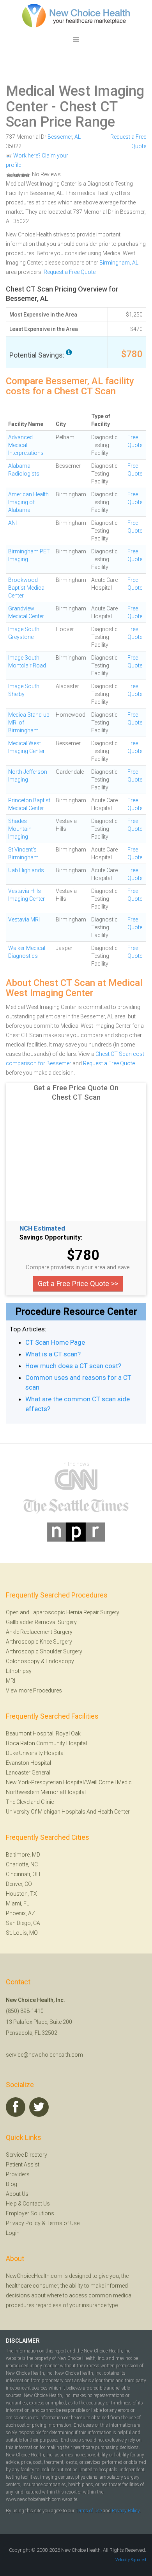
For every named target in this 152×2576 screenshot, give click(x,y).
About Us (17, 2194)
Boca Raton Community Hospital (46, 1743)
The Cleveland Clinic (30, 1802)
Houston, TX (21, 1894)
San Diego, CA (23, 1923)
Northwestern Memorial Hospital (46, 1792)
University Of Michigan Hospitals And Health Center (68, 1812)
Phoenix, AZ (20, 1913)
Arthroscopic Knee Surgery (39, 1642)
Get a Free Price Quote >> (78, 1284)
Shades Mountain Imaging (20, 829)
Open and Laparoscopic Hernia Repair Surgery (63, 1612)
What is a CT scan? (53, 1354)
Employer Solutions (30, 2213)
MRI (11, 1681)
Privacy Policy (23, 2223)
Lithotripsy (19, 1671)
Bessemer (60, 137)
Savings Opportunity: (51, 1238)
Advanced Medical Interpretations (26, 445)
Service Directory (27, 2155)
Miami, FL (18, 1903)
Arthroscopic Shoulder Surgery (44, 1651)
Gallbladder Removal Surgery (41, 1622)
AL (78, 137)
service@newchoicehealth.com (44, 2055)
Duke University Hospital (35, 1753)
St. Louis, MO (22, 1933)
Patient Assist (23, 2165)
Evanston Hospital (28, 1763)
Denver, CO (19, 1884)
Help (11, 2204)
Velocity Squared (131, 2560)
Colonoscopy (23, 1661)
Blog (11, 2184)
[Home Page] (76, 15)
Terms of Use (63, 2223)
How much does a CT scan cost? (73, 1366)
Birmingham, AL (119, 263)
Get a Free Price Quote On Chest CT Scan (76, 1092)
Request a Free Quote (70, 272)
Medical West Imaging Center (75, 99)
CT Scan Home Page (55, 1342)
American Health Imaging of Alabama (28, 502)
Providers (18, 2174)
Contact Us (36, 2204)
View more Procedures (34, 1690)
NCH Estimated (42, 1229)
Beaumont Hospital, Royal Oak (43, 1733)
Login (13, 2233)
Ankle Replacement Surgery (39, 1632)
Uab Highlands (26, 870)
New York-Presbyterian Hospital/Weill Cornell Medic (69, 1782)
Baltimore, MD (23, 1855)
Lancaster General (28, 1773)
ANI (12, 523)
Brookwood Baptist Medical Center (27, 588)
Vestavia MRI (24, 919)
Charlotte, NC (22, 1864)
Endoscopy (60, 1661)
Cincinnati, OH (23, 1874)
